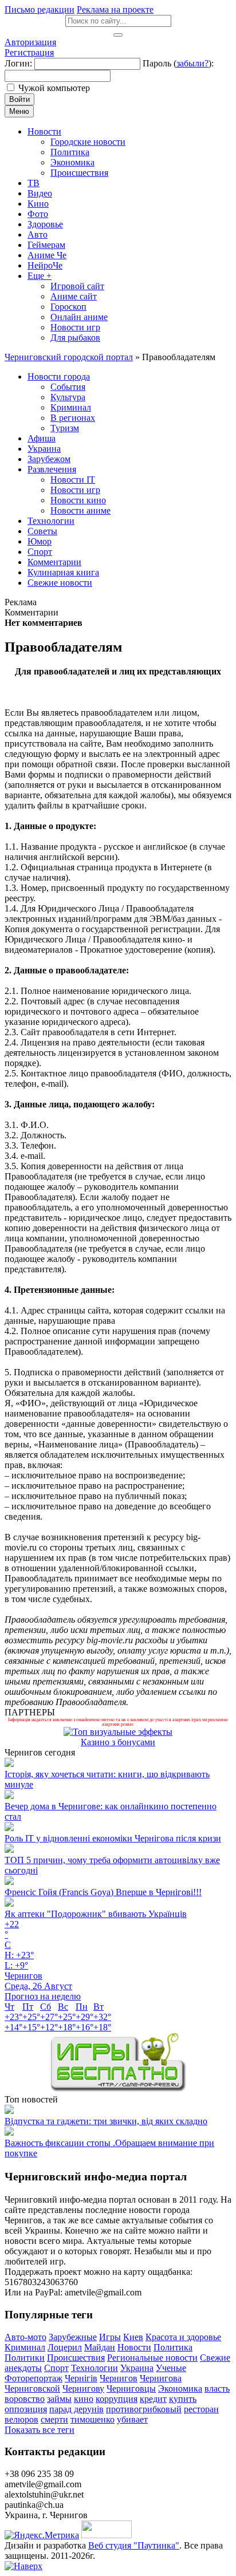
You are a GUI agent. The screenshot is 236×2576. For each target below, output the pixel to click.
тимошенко (93, 2419)
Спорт (56, 2368)
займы (59, 2399)
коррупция (117, 2399)
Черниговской (32, 2388)
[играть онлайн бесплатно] (118, 2089)
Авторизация (30, 42)
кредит (153, 2399)
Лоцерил (65, 2347)
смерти (54, 2419)
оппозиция (26, 2409)
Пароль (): (178, 63)
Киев (133, 2337)
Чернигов (119, 2378)
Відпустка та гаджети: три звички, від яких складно (106, 2121)
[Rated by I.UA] (107, 2535)
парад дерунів (76, 2409)
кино (84, 2399)
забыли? (192, 63)
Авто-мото (25, 2337)
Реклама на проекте (115, 9)
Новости (134, 2347)
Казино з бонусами (118, 1742)
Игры (110, 2337)
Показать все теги (40, 2430)
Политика (173, 2347)
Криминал (25, 2347)
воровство (25, 2399)
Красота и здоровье (183, 2337)
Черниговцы (131, 2388)
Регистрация (29, 52)
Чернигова (161, 2378)
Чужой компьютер (54, 88)
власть (217, 2388)
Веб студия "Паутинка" (134, 2545)
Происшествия (76, 2358)
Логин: (18, 63)
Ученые (171, 2368)
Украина (137, 2368)
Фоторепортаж (34, 2378)
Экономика (180, 2388)
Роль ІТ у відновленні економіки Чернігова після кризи (113, 1838)
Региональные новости (152, 2358)
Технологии (95, 2368)
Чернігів (81, 2378)
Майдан (100, 2347)
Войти (19, 99)
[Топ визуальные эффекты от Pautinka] (118, 1732)
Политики (25, 2358)
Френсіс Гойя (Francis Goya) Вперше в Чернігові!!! (103, 1892)
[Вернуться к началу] (23, 2566)
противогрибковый (144, 2409)
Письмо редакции (40, 9)
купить (183, 2399)
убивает (132, 2419)
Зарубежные (73, 2337)
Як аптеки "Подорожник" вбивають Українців (96, 1914)
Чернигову (83, 2388)
